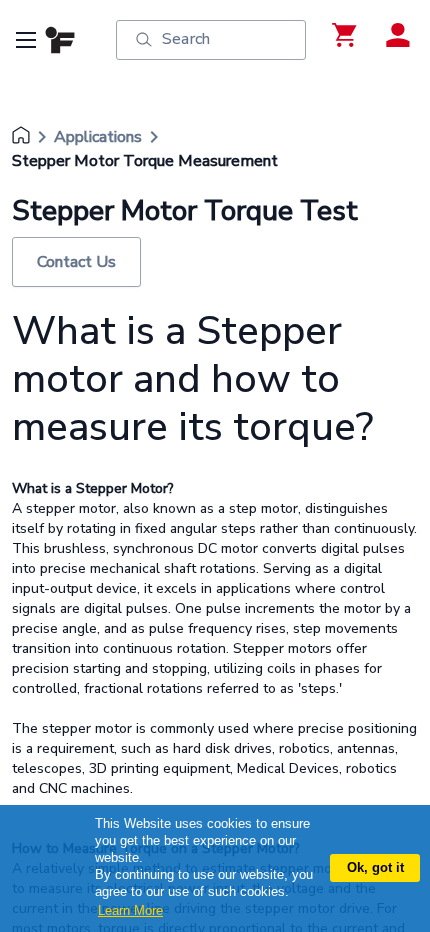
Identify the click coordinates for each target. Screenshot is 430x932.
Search (186, 39)
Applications (98, 137)
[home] (21, 137)
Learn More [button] (130, 910)
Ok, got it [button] (375, 867)
